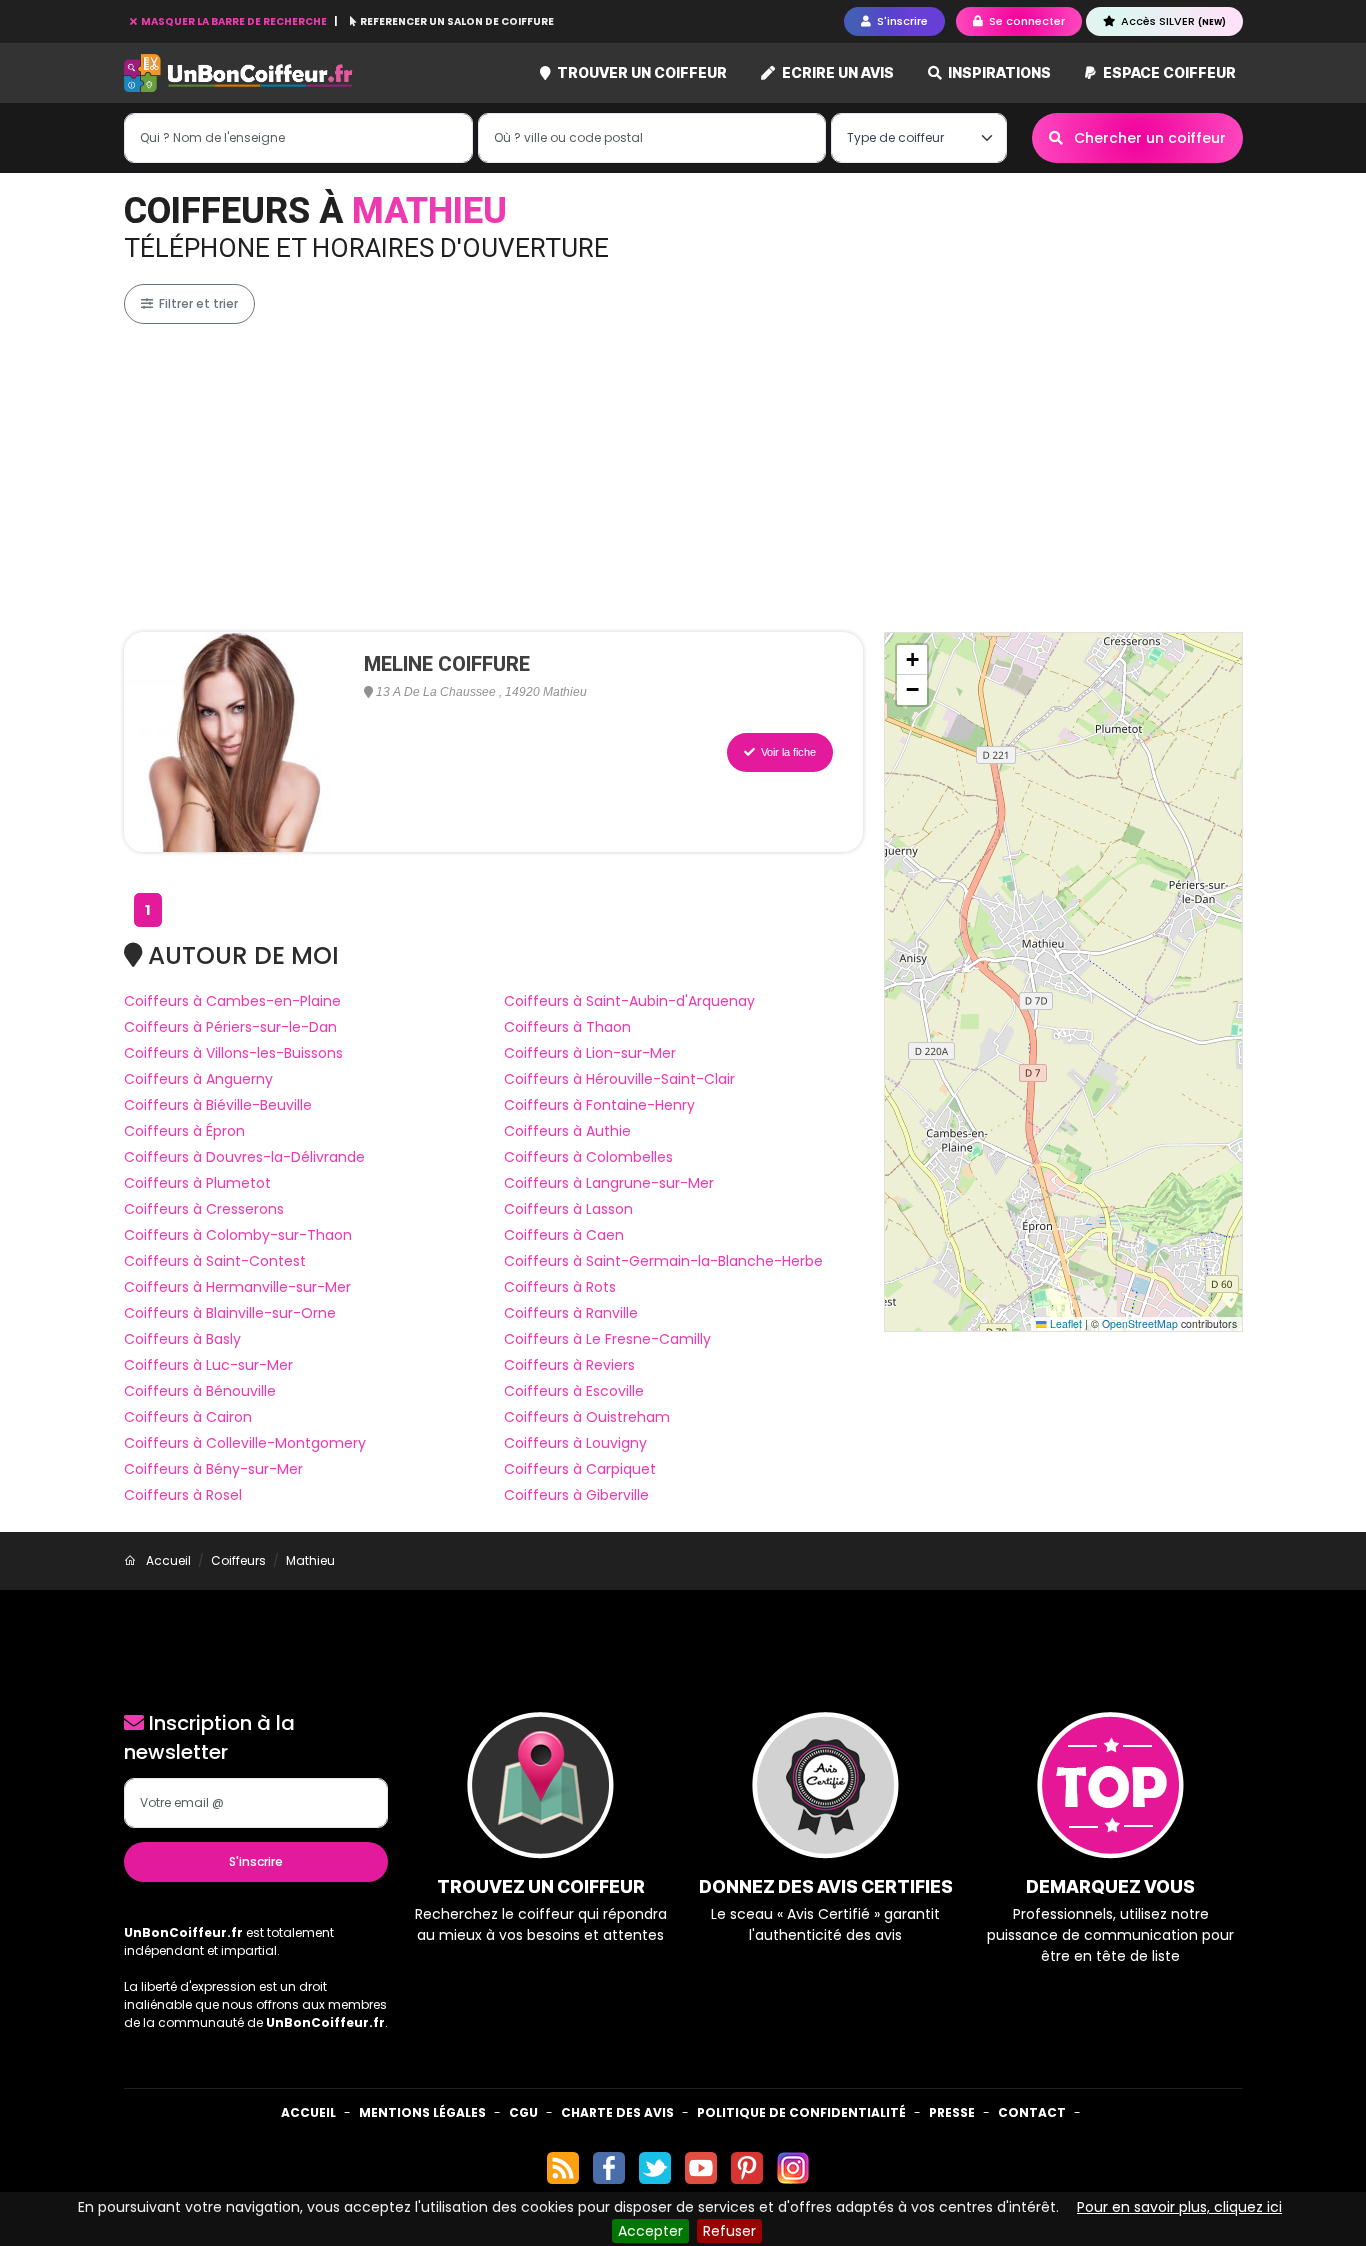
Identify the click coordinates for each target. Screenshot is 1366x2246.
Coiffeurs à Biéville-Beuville (218, 1105)
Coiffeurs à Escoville (574, 1391)
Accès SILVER (1172, 21)
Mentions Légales (422, 2112)
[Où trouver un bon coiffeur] (239, 73)
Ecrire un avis (836, 72)
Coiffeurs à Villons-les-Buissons (233, 1053)
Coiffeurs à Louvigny (575, 1443)
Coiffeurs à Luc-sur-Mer (208, 1365)
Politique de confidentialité (801, 2112)
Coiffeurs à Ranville (571, 1313)
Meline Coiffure (447, 664)
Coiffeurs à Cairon (188, 1417)
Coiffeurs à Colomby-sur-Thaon (238, 1235)
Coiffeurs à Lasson (568, 1209)
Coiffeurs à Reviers (569, 1365)
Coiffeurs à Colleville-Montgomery (245, 1443)
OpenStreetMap (1140, 1323)
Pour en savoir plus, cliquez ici (1179, 2207)
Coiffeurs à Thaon (567, 1027)
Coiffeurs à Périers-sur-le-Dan (230, 1027)
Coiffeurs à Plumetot (197, 1183)
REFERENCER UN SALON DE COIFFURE (456, 21)
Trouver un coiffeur (640, 72)
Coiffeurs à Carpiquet (580, 1469)
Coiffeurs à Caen (564, 1235)
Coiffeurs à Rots (560, 1287)
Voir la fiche (787, 752)
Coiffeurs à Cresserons (204, 1209)
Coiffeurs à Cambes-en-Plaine (232, 1001)
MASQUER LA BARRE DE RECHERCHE (234, 21)
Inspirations (998, 72)
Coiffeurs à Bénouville (200, 1391)
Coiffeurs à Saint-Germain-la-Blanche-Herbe (663, 1261)
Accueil (308, 2112)
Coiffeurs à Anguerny (198, 1079)
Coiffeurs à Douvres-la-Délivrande (244, 1157)
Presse (952, 2112)
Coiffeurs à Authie (567, 1131)
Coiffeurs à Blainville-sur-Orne (230, 1313)
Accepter (650, 2231)
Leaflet (1064, 1323)
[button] (912, 660)
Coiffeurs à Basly (182, 1339)
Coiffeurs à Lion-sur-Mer (590, 1053)
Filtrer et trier (197, 303)
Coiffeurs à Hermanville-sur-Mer (237, 1287)
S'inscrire (256, 1861)
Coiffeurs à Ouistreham (587, 1417)
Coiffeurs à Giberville (576, 1495)
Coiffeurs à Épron (184, 1131)
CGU (523, 2112)
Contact (1032, 2112)
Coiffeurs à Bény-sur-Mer (213, 1469)
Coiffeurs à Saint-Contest (215, 1261)
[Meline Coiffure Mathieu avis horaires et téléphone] (234, 741)
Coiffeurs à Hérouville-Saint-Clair (619, 1079)
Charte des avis (617, 2112)
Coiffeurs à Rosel (183, 1495)
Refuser (729, 2231)
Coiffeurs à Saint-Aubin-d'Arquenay (629, 1001)
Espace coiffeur (1168, 72)
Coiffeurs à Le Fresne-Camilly (607, 1339)
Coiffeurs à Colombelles (588, 1157)
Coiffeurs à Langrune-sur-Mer (609, 1183)
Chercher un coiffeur (1148, 138)
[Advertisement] (724, 478)
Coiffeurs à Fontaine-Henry (599, 1105)
